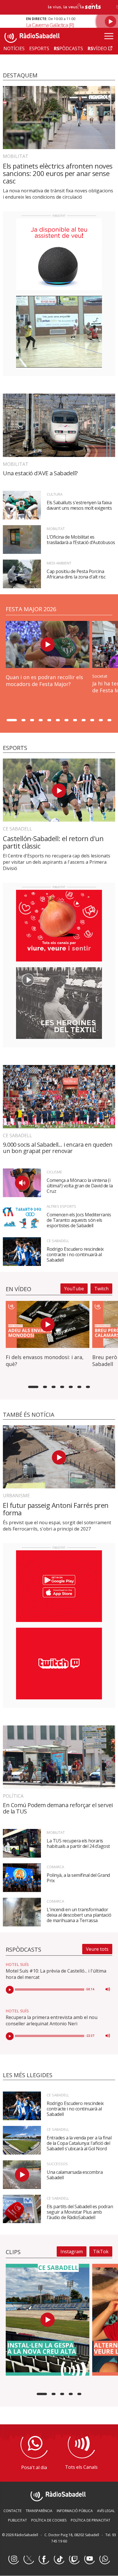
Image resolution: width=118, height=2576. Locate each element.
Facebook (44, 2559)
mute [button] (108, 1989)
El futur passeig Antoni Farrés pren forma (56, 1509)
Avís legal (106, 2511)
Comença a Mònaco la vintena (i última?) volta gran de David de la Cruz (80, 1186)
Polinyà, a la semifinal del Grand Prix (78, 1878)
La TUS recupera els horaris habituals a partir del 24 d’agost (78, 1843)
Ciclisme (54, 1172)
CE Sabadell (17, 829)
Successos (57, 2164)
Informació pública (75, 2511)
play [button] (10, 1990)
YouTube (74, 1289)
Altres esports (61, 1206)
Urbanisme (16, 1496)
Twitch (101, 1289)
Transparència (39, 2511)
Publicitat (17, 2520)
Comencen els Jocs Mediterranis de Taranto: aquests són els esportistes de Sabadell (79, 1220)
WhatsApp (105, 2559)
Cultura (55, 494)
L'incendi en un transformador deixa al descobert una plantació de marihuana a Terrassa (79, 1915)
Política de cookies (49, 2520)
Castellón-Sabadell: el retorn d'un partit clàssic (53, 842)
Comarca (55, 1867)
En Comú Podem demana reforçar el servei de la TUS (58, 1808)
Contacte (12, 2511)
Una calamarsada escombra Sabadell (75, 2175)
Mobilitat (16, 156)
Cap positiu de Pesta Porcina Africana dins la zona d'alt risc (76, 574)
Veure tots (97, 1949)
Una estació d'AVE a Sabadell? (40, 473)
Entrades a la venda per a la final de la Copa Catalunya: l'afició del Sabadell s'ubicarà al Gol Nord (79, 2143)
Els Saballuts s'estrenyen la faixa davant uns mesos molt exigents (79, 505)
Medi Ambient (59, 563)
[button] (12, 720)
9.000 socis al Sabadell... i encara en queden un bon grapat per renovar (58, 1148)
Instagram (72, 2251)
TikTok (101, 2251)
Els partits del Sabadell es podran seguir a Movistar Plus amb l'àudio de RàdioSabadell (80, 2212)
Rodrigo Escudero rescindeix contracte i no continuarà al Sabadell (75, 1254)
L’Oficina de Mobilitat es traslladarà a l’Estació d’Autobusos (81, 540)
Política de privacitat (91, 2520)
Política (13, 1796)
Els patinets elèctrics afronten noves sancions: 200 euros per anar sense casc (58, 173)
